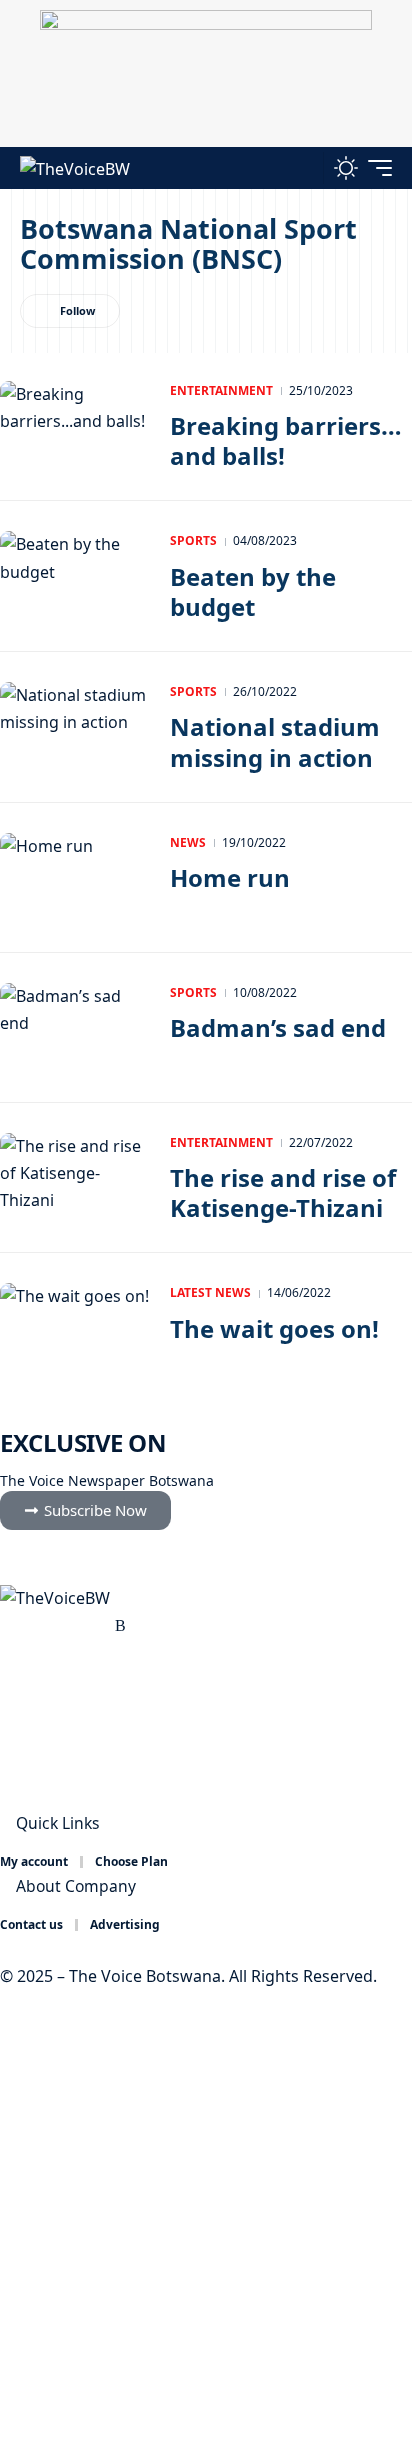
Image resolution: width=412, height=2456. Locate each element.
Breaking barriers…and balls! (286, 440)
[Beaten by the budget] (75, 576)
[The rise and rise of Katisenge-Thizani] (75, 1178)
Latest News (210, 1292)
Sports (193, 540)
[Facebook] (11, 1625)
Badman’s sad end (278, 1027)
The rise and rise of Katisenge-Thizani (283, 1192)
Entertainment (221, 390)
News (188, 842)
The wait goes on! (274, 1328)
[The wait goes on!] (75, 1328)
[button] (303, 167)
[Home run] (75, 878)
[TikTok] (99, 1625)
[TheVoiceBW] (75, 167)
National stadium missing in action (275, 741)
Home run (230, 877)
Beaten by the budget (253, 591)
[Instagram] (77, 1625)
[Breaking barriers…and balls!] (75, 426)
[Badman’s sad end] (75, 1028)
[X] (33, 1625)
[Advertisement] (206, 2223)
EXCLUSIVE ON (83, 1442)
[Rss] (120, 1625)
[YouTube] (55, 1625)
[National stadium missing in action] (75, 727)
